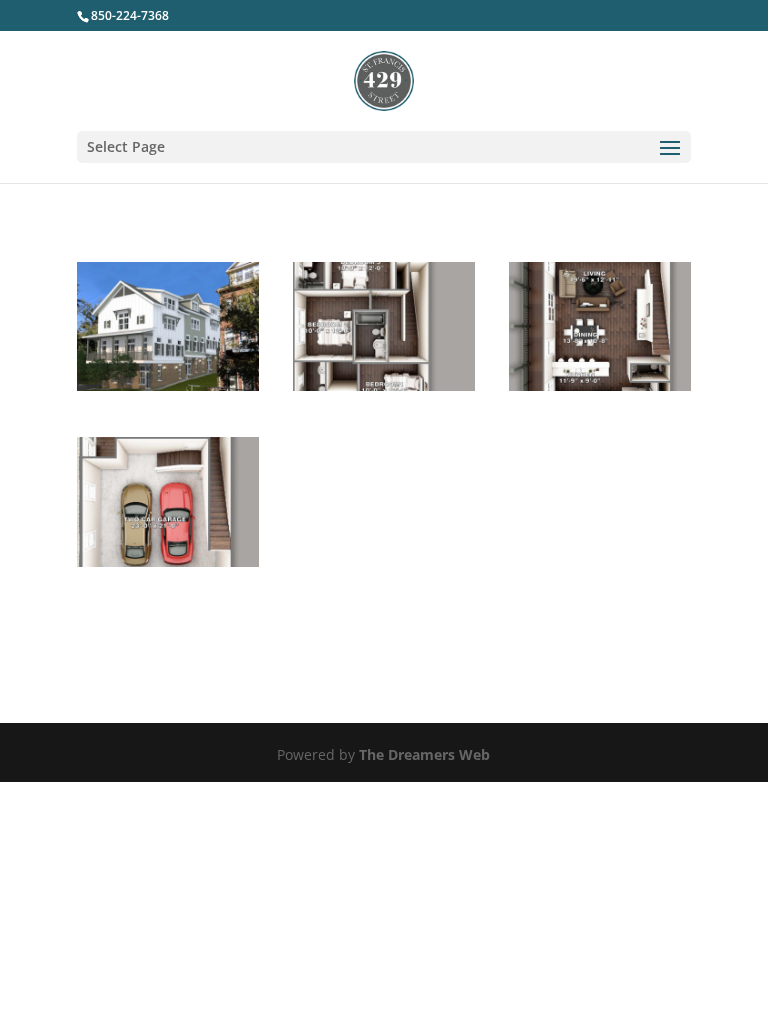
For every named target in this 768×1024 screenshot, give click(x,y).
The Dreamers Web (424, 754)
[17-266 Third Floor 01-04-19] (384, 385)
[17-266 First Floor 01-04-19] (168, 561)
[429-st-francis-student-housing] (168, 385)
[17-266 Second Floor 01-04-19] (600, 385)
